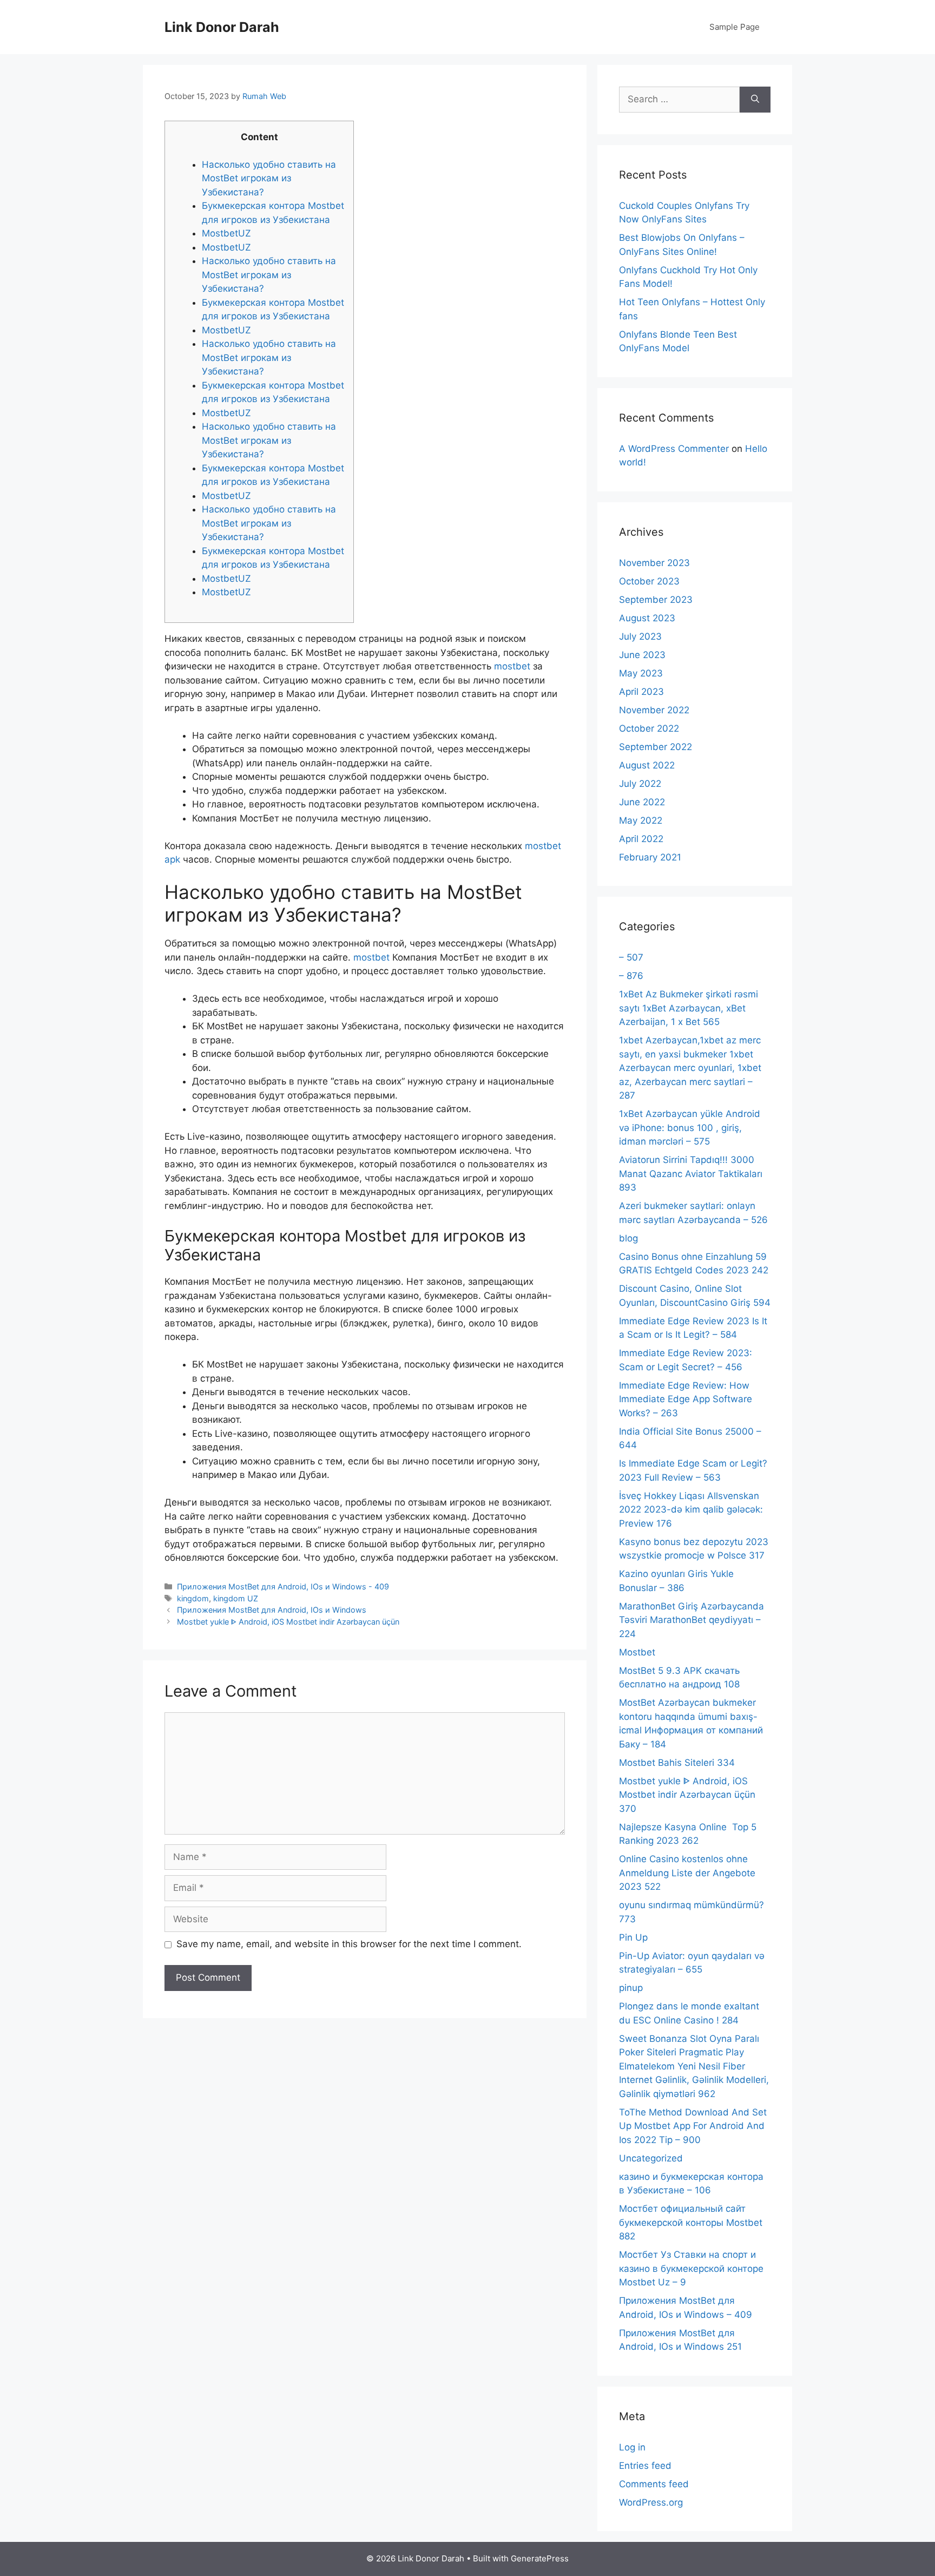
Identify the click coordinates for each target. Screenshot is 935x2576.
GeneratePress (540, 2558)
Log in (632, 2447)
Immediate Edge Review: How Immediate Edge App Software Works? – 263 (686, 1399)
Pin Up (633, 1937)
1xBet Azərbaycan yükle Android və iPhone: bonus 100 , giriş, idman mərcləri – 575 (690, 1128)
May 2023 (641, 673)
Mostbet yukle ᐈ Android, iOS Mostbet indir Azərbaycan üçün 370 (687, 1795)
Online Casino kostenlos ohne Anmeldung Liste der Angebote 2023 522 (687, 1873)
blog (628, 1238)
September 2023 (656, 600)
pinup (631, 1988)
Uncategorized (651, 2158)
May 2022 (641, 820)
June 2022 (642, 802)
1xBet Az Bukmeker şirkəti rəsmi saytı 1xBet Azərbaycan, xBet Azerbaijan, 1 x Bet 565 (689, 1008)
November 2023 (654, 563)
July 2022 (640, 784)
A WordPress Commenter (674, 449)
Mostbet (637, 1652)
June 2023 (642, 655)
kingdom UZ (236, 1598)
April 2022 (641, 839)
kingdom (193, 1598)
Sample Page (735, 27)
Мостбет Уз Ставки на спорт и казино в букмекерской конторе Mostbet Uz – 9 (691, 2268)
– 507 (631, 957)
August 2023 (647, 618)
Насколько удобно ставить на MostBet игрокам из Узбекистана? (269, 178)
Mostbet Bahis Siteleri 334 (677, 1763)
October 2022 (649, 728)
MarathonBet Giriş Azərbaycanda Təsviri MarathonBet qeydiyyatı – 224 (692, 1620)
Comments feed (654, 2484)
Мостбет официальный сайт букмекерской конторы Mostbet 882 (691, 2222)
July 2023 (640, 636)
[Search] (755, 100)
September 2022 (656, 747)
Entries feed (645, 2466)
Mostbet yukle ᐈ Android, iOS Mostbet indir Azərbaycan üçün (288, 1622)
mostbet (512, 666)
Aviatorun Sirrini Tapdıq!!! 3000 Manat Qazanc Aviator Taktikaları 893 (691, 1174)
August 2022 (647, 765)
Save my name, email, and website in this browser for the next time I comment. (349, 1944)
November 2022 (654, 710)
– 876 (631, 976)
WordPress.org (651, 2502)
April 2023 (641, 692)
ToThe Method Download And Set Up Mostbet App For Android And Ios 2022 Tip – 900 (693, 2126)
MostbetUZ (226, 233)
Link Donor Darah (222, 27)
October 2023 (649, 581)
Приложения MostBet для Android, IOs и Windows (272, 1610)
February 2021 (650, 857)
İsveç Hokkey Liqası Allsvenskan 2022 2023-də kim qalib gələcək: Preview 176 (691, 1510)
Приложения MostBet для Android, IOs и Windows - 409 (283, 1586)
